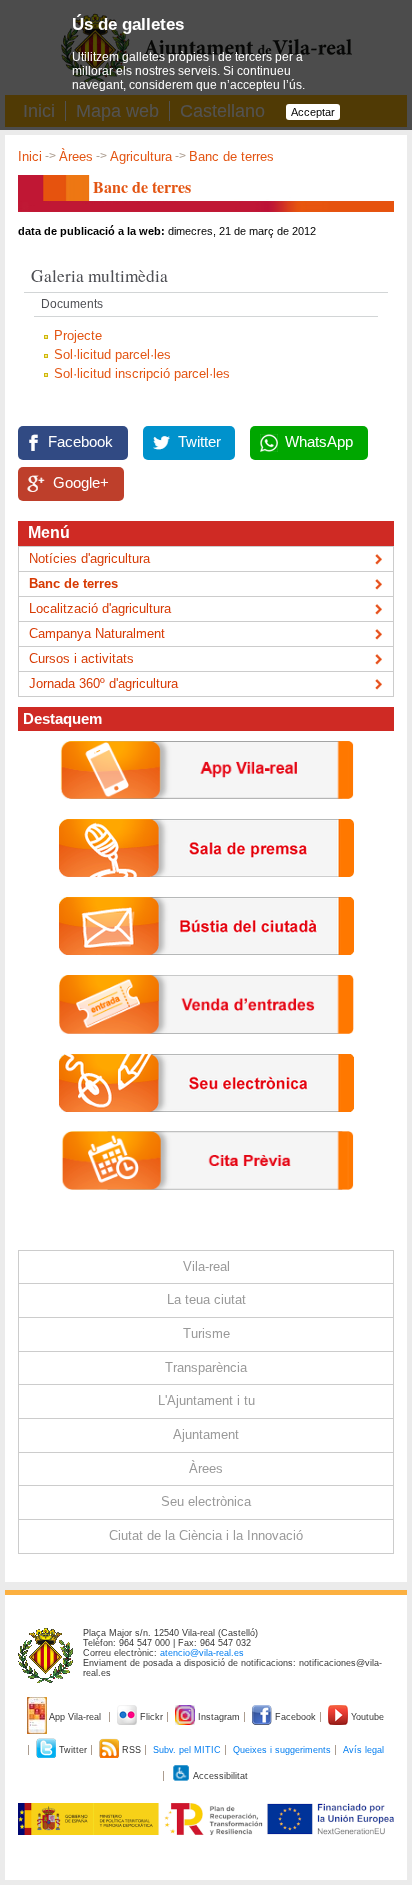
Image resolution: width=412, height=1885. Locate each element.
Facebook (80, 442)
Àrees (76, 156)
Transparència (206, 1367)
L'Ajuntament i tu (206, 1400)
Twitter (199, 442)
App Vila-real (75, 1717)
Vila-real (206, 1266)
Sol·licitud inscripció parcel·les (142, 373)
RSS (131, 1750)
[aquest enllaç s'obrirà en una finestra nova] (206, 1126)
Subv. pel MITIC (187, 1750)
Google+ (81, 483)
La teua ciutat (206, 1299)
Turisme (206, 1333)
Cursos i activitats (81, 658)
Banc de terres (73, 583)
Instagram (219, 1717)
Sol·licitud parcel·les (112, 354)
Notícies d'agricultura (89, 558)
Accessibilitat (219, 1776)
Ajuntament (206, 1434)
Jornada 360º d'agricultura (103, 683)
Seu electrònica (206, 1501)
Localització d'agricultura (100, 608)
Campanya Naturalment (97, 633)
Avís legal (363, 1750)
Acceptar (313, 112)
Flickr (151, 1717)
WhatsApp (319, 442)
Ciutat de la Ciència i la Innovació (206, 1535)
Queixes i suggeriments (282, 1750)
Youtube (366, 1717)
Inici (30, 156)
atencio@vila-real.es (202, 1653)
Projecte (78, 335)
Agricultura (141, 156)
